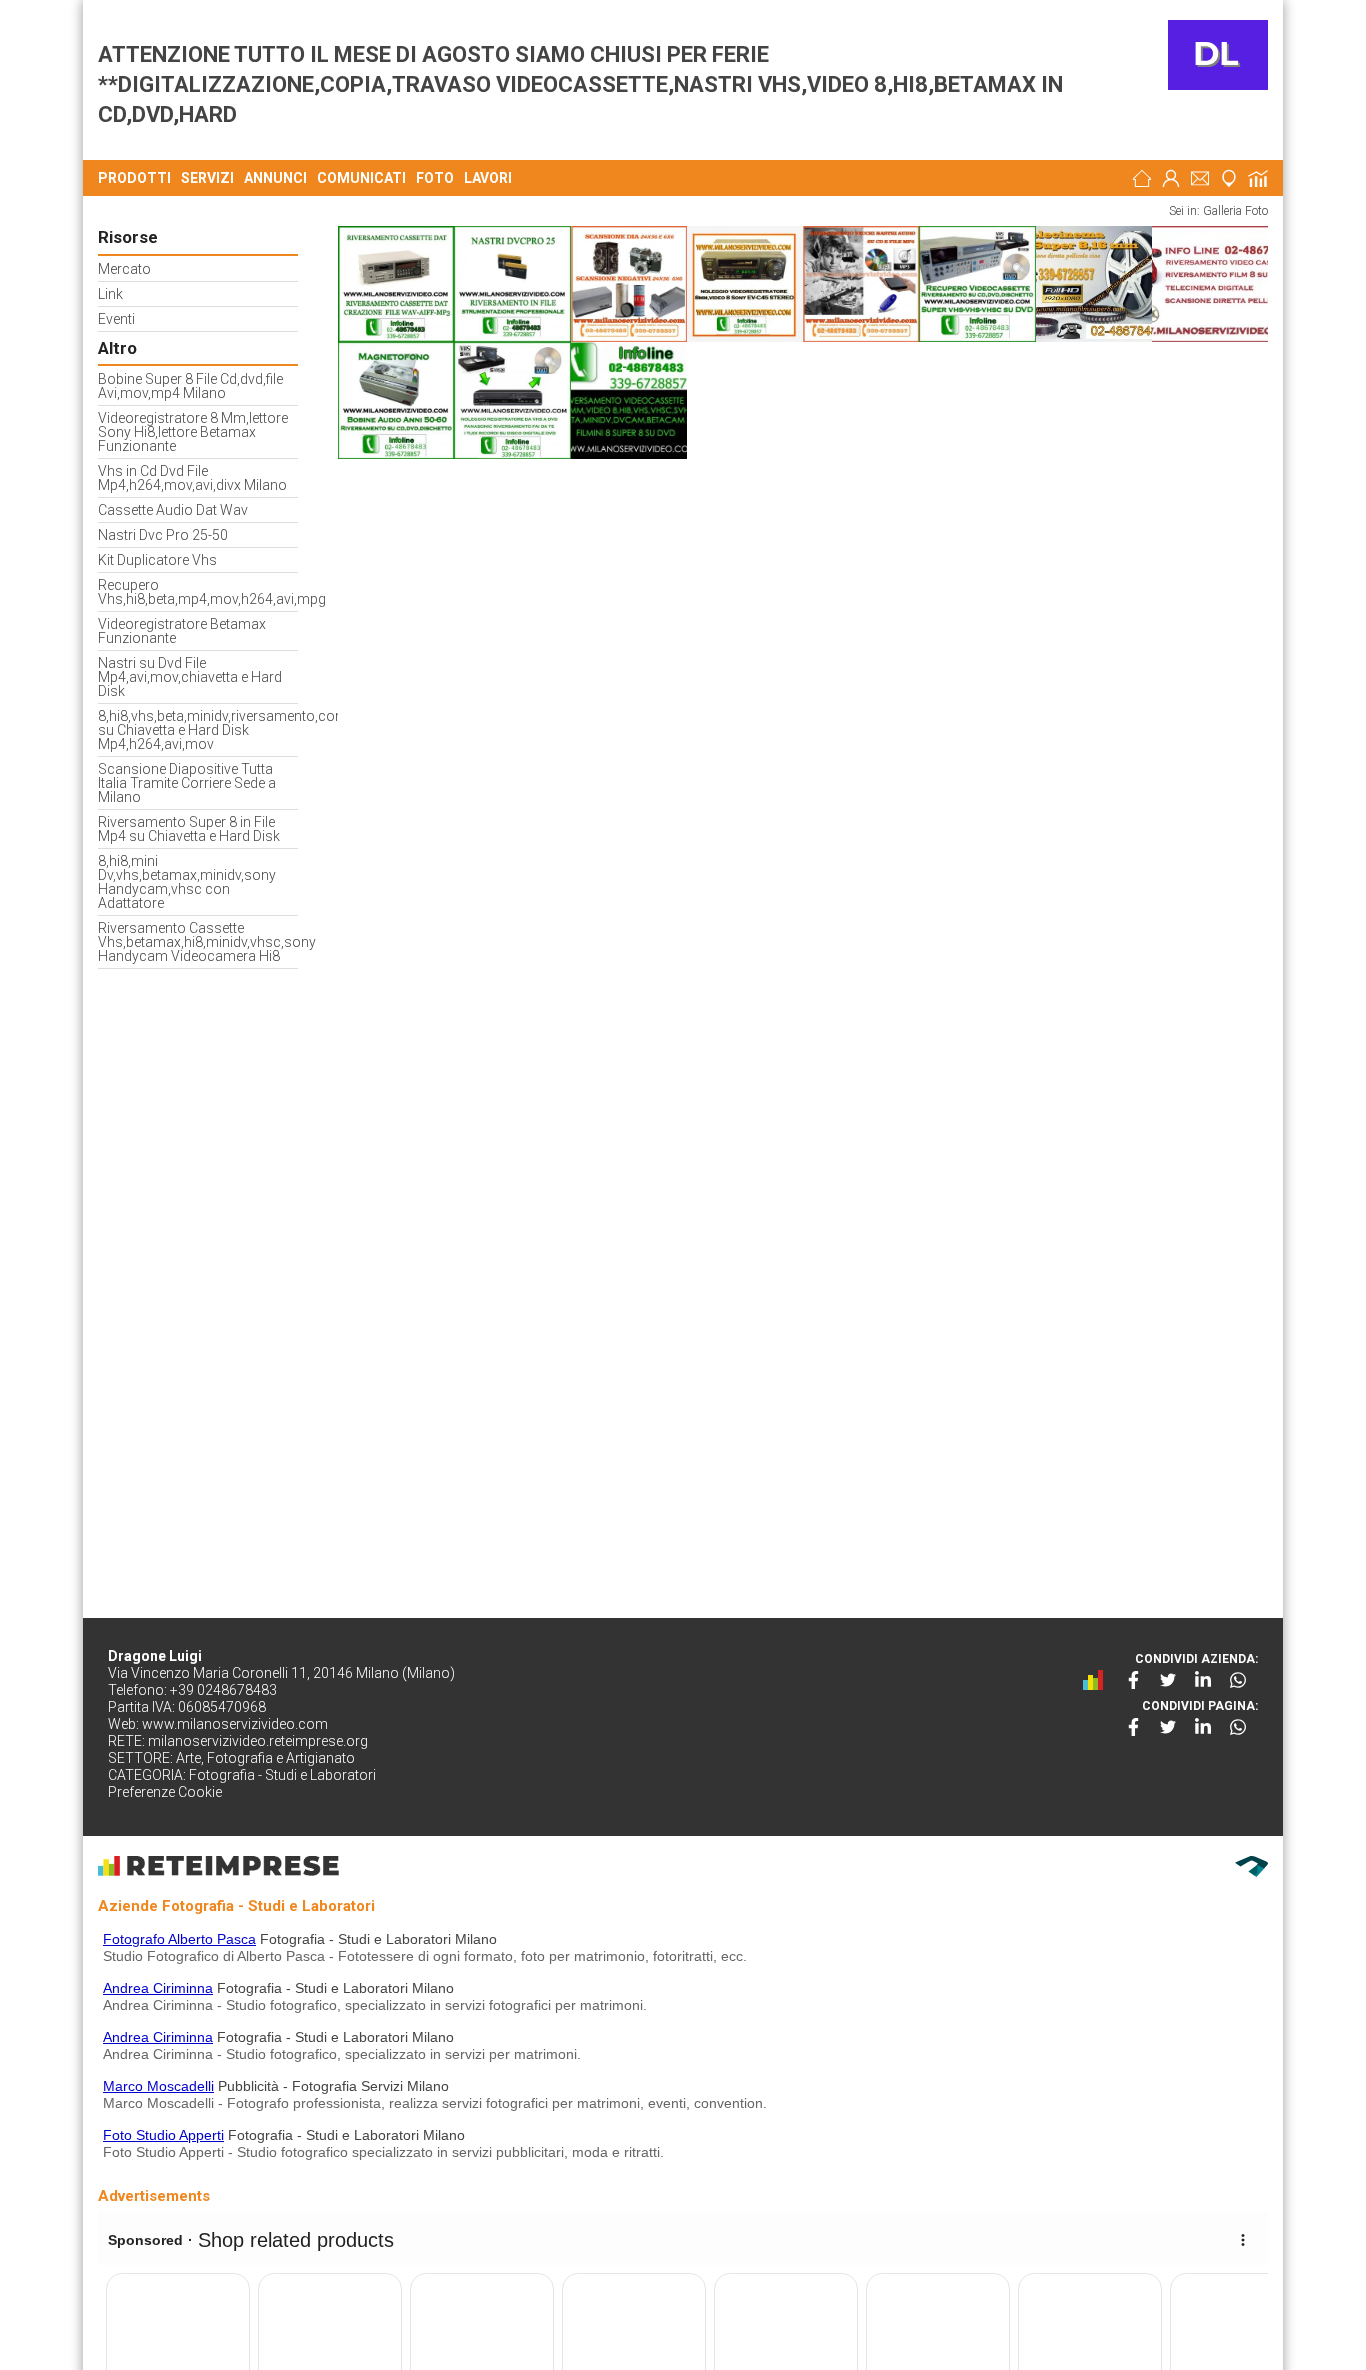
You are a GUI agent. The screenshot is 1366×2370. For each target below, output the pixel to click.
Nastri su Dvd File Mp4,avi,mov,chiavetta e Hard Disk (190, 677)
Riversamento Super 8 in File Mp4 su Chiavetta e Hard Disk (189, 829)
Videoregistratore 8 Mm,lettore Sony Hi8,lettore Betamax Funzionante (193, 432)
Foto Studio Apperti (163, 2135)
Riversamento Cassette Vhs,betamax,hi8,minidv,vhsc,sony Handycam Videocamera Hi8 (198, 942)
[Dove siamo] (1229, 178)
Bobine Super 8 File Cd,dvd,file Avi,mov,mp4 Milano (190, 386)
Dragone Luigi (155, 1656)
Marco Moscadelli (158, 2086)
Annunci (275, 178)
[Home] (1142, 178)
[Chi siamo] (1171, 178)
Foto (435, 178)
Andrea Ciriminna (158, 1988)
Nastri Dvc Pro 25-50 (163, 535)
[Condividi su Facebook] (1133, 1680)
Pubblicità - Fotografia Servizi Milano (333, 2086)
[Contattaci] (1200, 178)
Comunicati (361, 178)
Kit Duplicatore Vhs (157, 560)
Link (110, 294)
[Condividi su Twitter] (1168, 1680)
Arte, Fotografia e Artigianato (265, 1758)
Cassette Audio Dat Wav (173, 510)
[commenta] (1098, 1680)
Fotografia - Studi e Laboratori (282, 1775)
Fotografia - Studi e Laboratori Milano (378, 1939)
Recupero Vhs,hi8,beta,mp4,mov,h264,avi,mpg (198, 592)
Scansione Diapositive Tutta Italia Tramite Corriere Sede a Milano (187, 783)
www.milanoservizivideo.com (235, 1724)
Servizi (207, 178)
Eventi (116, 319)
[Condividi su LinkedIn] (1203, 1680)
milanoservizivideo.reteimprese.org (258, 1741)
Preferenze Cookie (165, 1792)
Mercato (124, 269)
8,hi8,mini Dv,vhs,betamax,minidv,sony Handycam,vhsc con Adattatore (187, 882)
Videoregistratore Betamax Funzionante (182, 631)
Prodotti (134, 178)
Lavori (488, 178)
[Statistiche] (1258, 178)
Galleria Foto (1235, 211)
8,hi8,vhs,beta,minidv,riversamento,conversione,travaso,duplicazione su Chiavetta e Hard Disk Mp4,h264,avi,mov (198, 730)
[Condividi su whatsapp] (1238, 1680)
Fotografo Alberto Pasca (179, 1939)
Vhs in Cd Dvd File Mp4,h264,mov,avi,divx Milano (192, 478)
